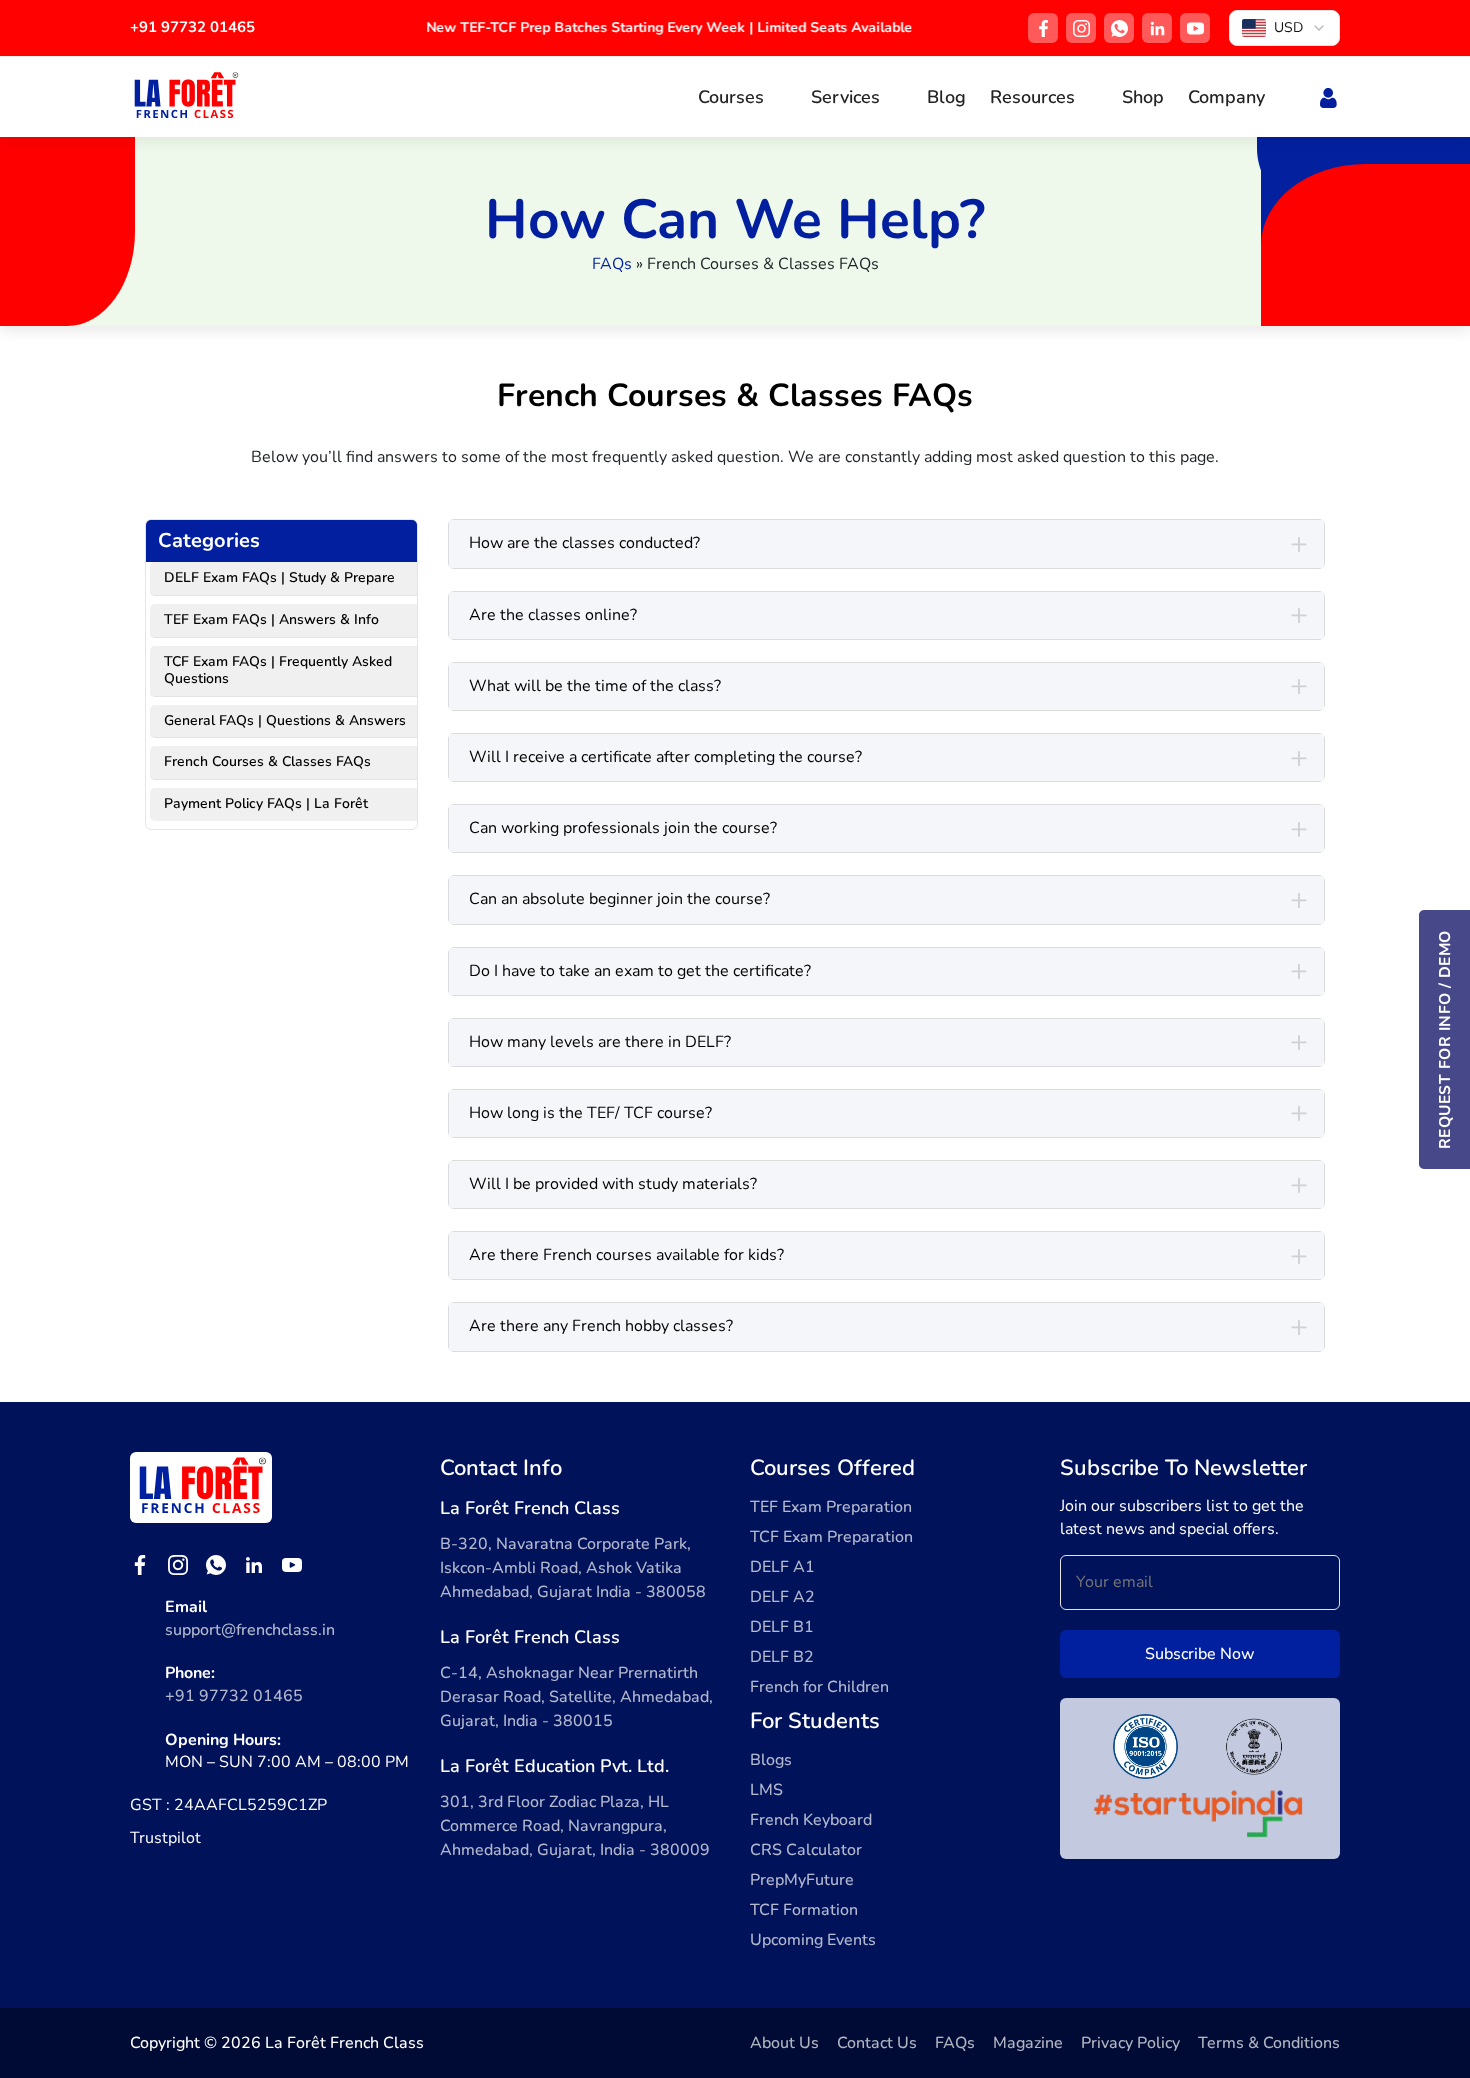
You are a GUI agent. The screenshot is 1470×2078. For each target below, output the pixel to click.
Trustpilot (165, 1838)
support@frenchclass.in (250, 1630)
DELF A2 (782, 1597)
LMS (766, 1790)
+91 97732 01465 (192, 27)
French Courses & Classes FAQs (267, 761)
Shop (1143, 97)
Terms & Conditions (1269, 2043)
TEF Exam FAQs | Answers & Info (271, 619)
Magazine (1028, 2043)
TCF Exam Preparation (831, 1537)
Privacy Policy (1130, 2043)
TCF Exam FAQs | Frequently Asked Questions (278, 670)
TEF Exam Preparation (831, 1507)
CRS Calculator (806, 1850)
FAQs (612, 264)
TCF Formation (804, 1910)
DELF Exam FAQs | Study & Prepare (279, 577)
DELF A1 (782, 1567)
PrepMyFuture (802, 1880)
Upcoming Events (813, 1940)
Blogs (771, 1760)
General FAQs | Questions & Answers (285, 720)
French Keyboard (811, 1820)
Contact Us (877, 2043)
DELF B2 (782, 1657)
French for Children (819, 1687)
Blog (946, 97)
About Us (784, 2043)
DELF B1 (782, 1627)
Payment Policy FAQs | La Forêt (266, 803)
